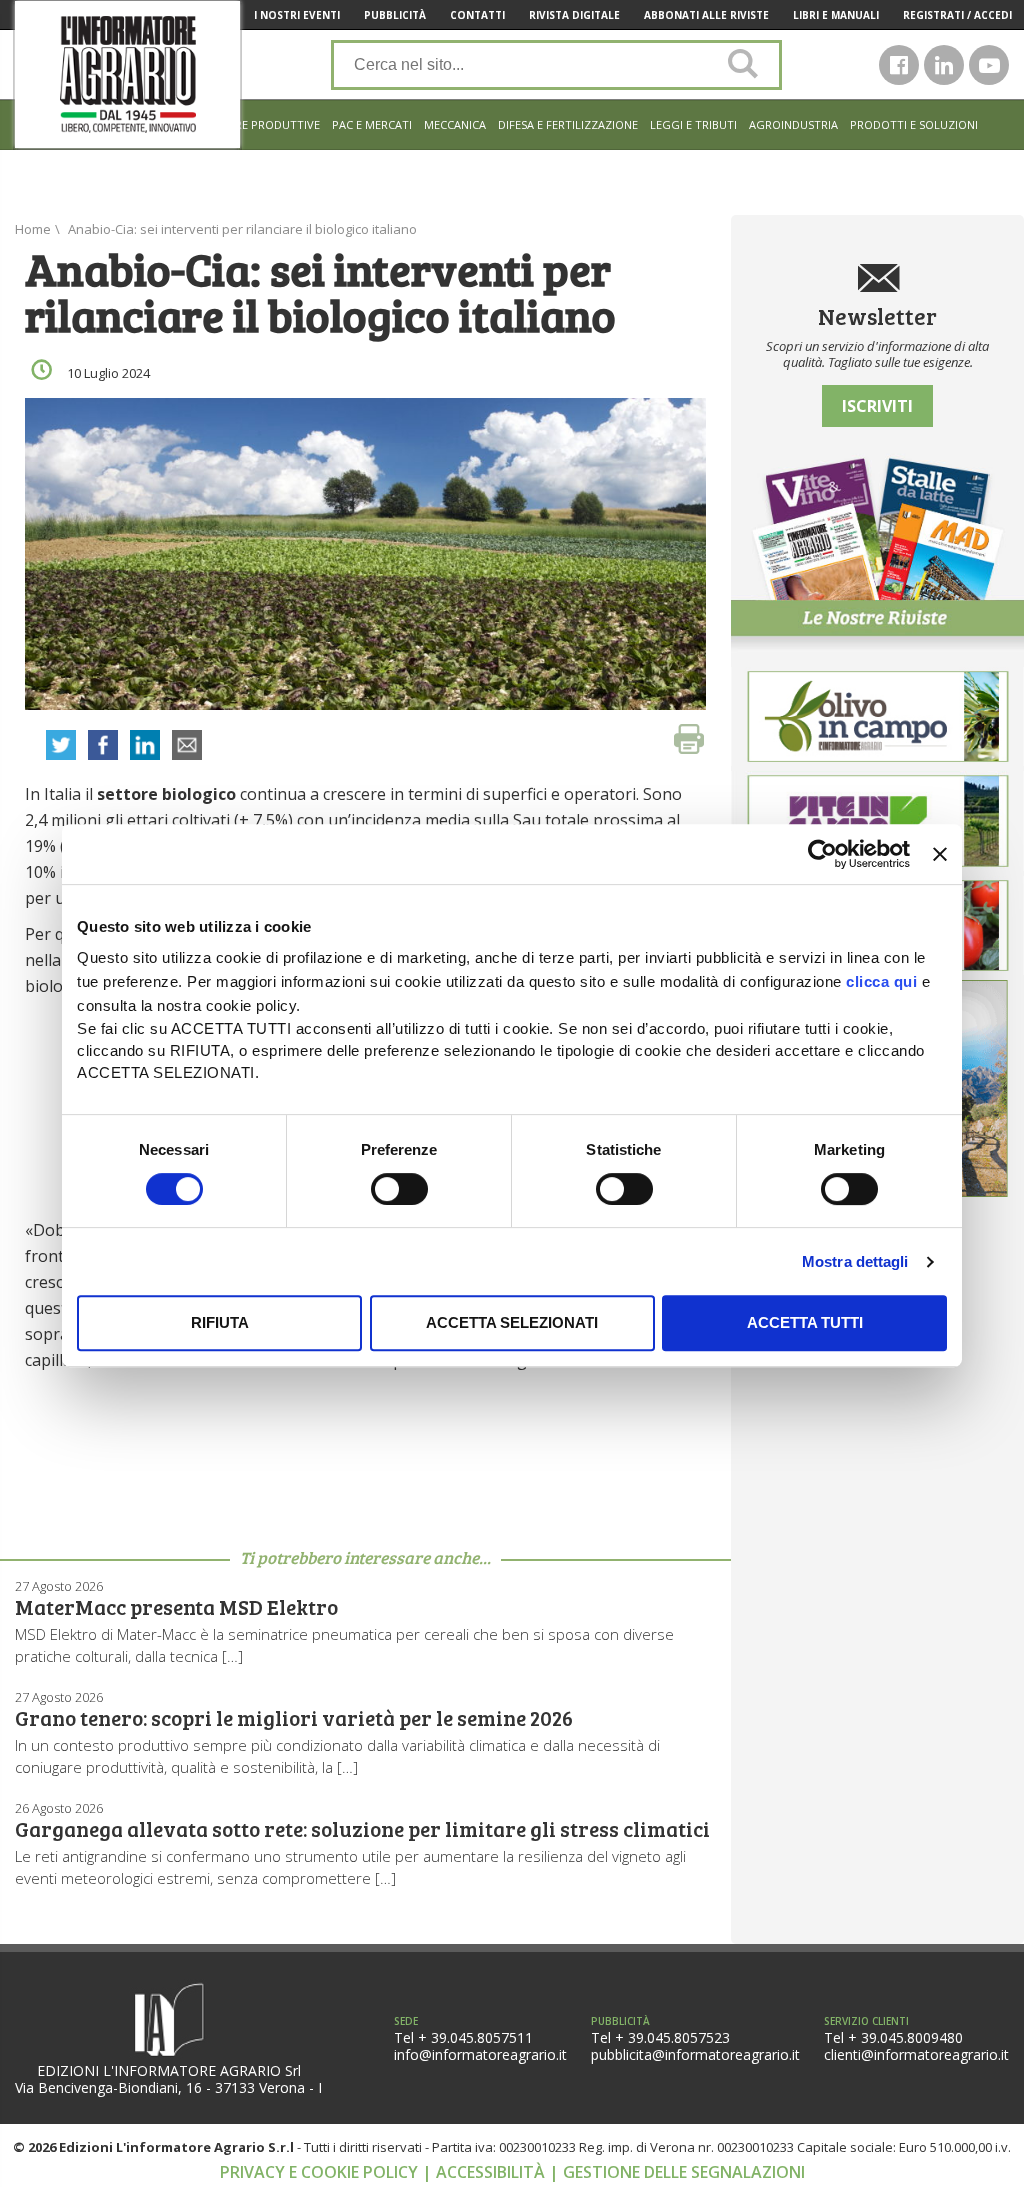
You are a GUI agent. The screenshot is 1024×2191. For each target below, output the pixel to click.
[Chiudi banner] (940, 854)
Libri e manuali (836, 15)
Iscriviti (877, 406)
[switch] (399, 1189)
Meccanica (455, 124)
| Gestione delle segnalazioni (677, 2172)
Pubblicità (395, 15)
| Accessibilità (485, 2172)
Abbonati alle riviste (706, 15)
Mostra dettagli (855, 1261)
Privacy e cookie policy (321, 2172)
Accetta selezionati (512, 1322)
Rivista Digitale (574, 15)
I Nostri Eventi (297, 15)
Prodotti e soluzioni (914, 124)
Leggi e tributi (693, 124)
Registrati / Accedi (957, 15)
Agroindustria (793, 124)
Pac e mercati (372, 124)
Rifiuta (220, 1322)
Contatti (477, 15)
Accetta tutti (805, 1322)
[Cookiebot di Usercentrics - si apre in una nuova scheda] (822, 854)
